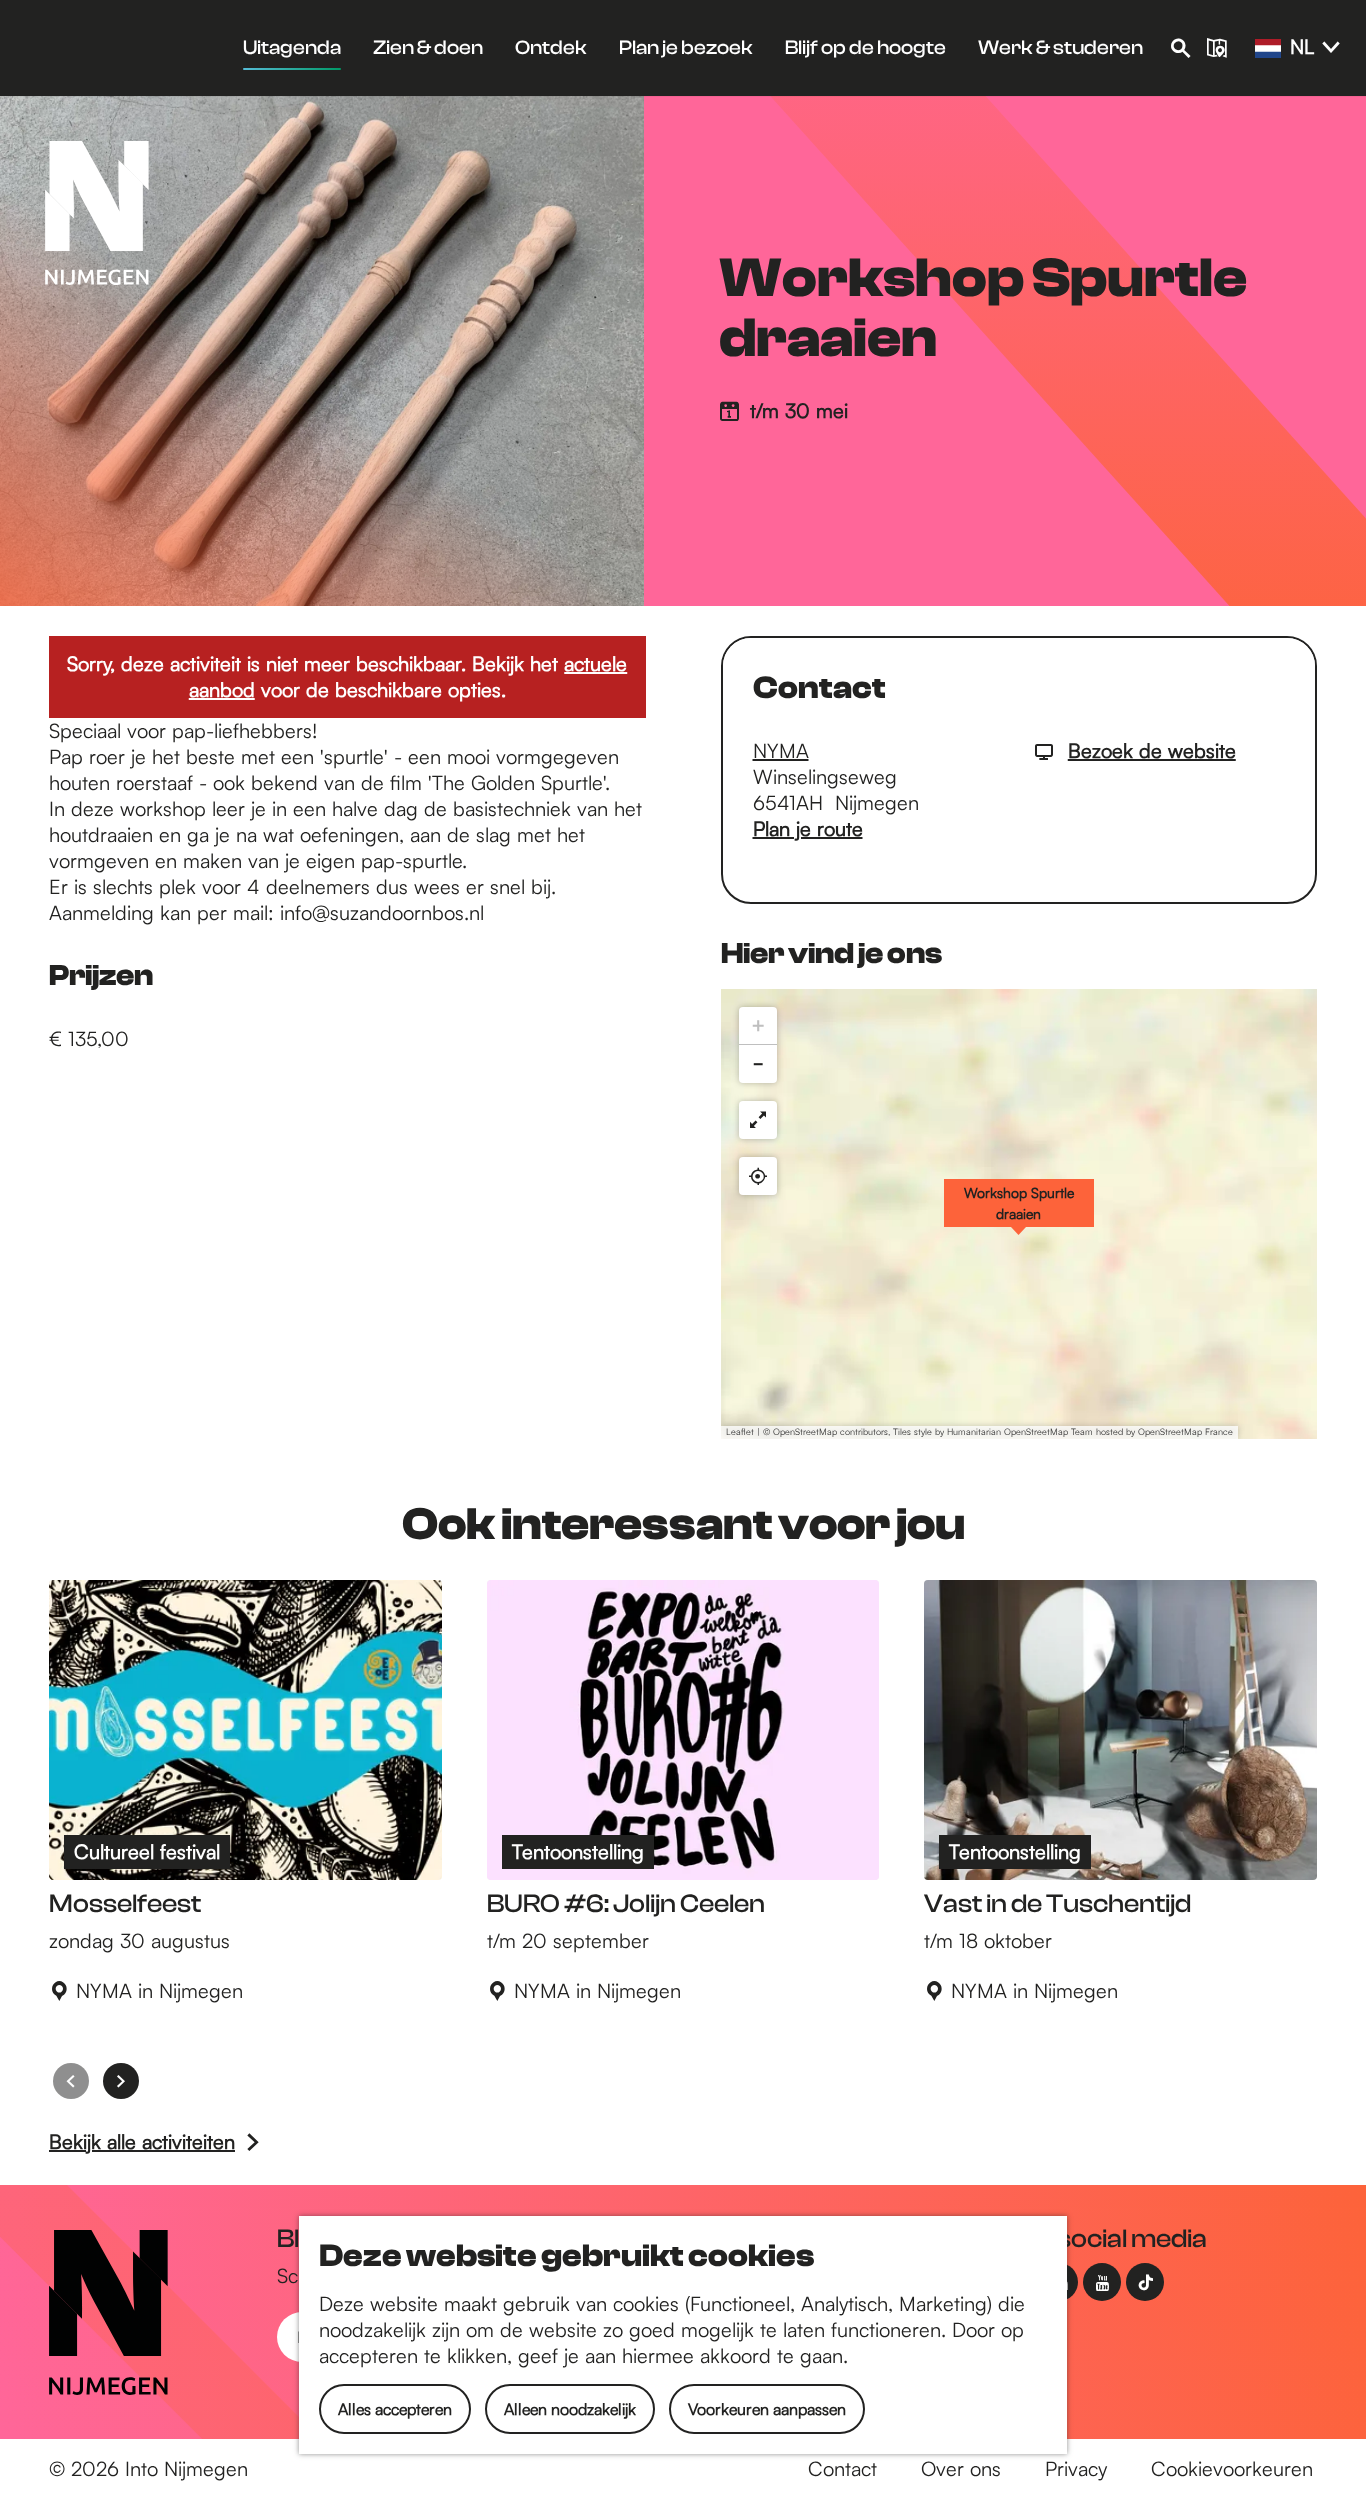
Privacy (1076, 2468)
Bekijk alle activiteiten (142, 2141)
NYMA (781, 750)
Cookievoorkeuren (1232, 2468)
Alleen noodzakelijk (570, 2409)
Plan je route (808, 828)
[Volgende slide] (121, 2081)
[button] (1019, 1214)
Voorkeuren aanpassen (767, 2409)
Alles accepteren (395, 2409)
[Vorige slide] (71, 2081)
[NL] (1268, 49)
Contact (842, 2468)
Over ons (961, 2468)
